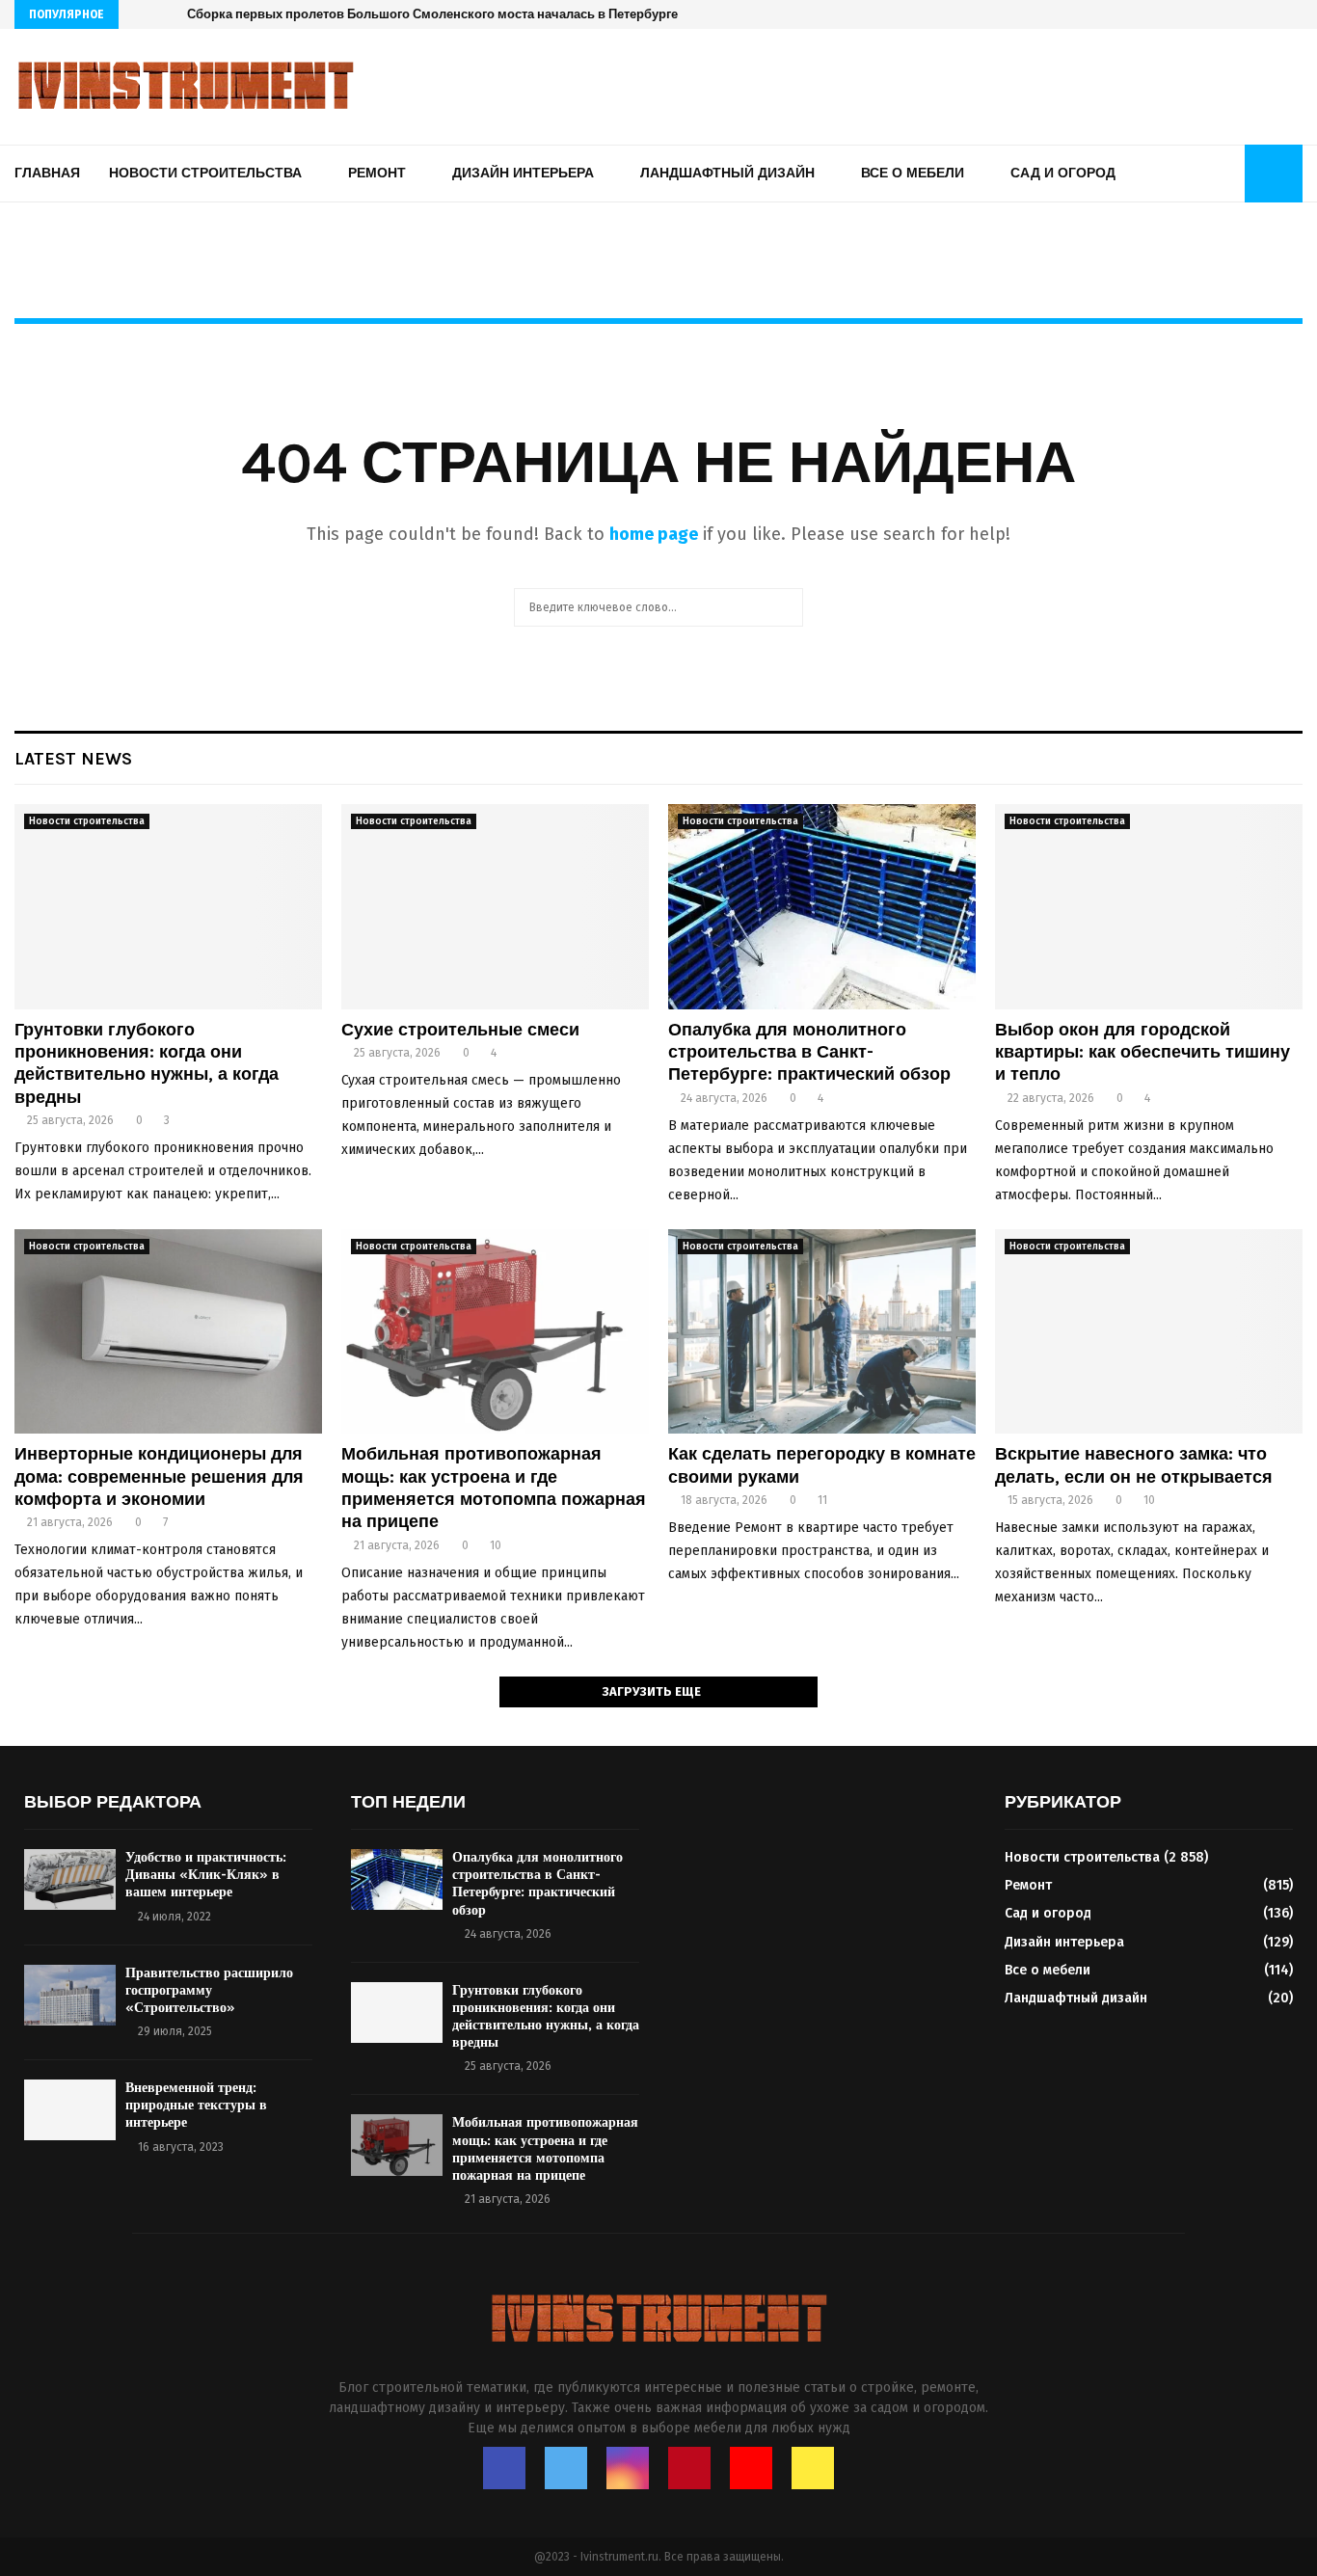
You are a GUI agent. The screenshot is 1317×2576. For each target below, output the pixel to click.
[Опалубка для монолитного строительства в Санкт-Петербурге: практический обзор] (822, 907)
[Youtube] (1277, 14)
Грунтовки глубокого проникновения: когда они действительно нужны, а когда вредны (147, 1063)
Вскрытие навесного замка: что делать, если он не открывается (1134, 1465)
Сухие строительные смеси (460, 1030)
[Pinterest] (1257, 14)
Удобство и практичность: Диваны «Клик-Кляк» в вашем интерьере (206, 1875)
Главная (47, 173)
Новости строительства (205, 173)
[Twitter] (1216, 14)
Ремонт (377, 173)
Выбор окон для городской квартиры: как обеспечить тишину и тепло (1142, 1052)
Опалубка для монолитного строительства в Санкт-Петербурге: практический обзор (809, 1052)
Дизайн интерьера (523, 173)
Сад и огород (1063, 173)
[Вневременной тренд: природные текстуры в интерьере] (70, 2110)
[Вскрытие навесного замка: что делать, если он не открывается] (1149, 1332)
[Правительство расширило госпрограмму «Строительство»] (70, 1995)
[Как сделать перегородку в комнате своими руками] (822, 1332)
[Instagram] (1236, 14)
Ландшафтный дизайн (727, 173)
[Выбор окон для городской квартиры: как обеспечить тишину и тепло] (1149, 907)
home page (654, 534)
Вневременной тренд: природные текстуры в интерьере (196, 2105)
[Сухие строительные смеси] (495, 907)
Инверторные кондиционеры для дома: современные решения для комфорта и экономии (159, 1476)
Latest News (73, 759)
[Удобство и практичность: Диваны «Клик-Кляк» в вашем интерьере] (70, 1879)
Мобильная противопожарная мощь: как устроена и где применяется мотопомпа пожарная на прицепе (494, 1488)
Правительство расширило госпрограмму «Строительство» (209, 1990)
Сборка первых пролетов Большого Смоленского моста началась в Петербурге (432, 14)
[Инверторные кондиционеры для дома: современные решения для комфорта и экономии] (168, 1332)
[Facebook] (1196, 14)
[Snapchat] (1297, 14)
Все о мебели (913, 173)
